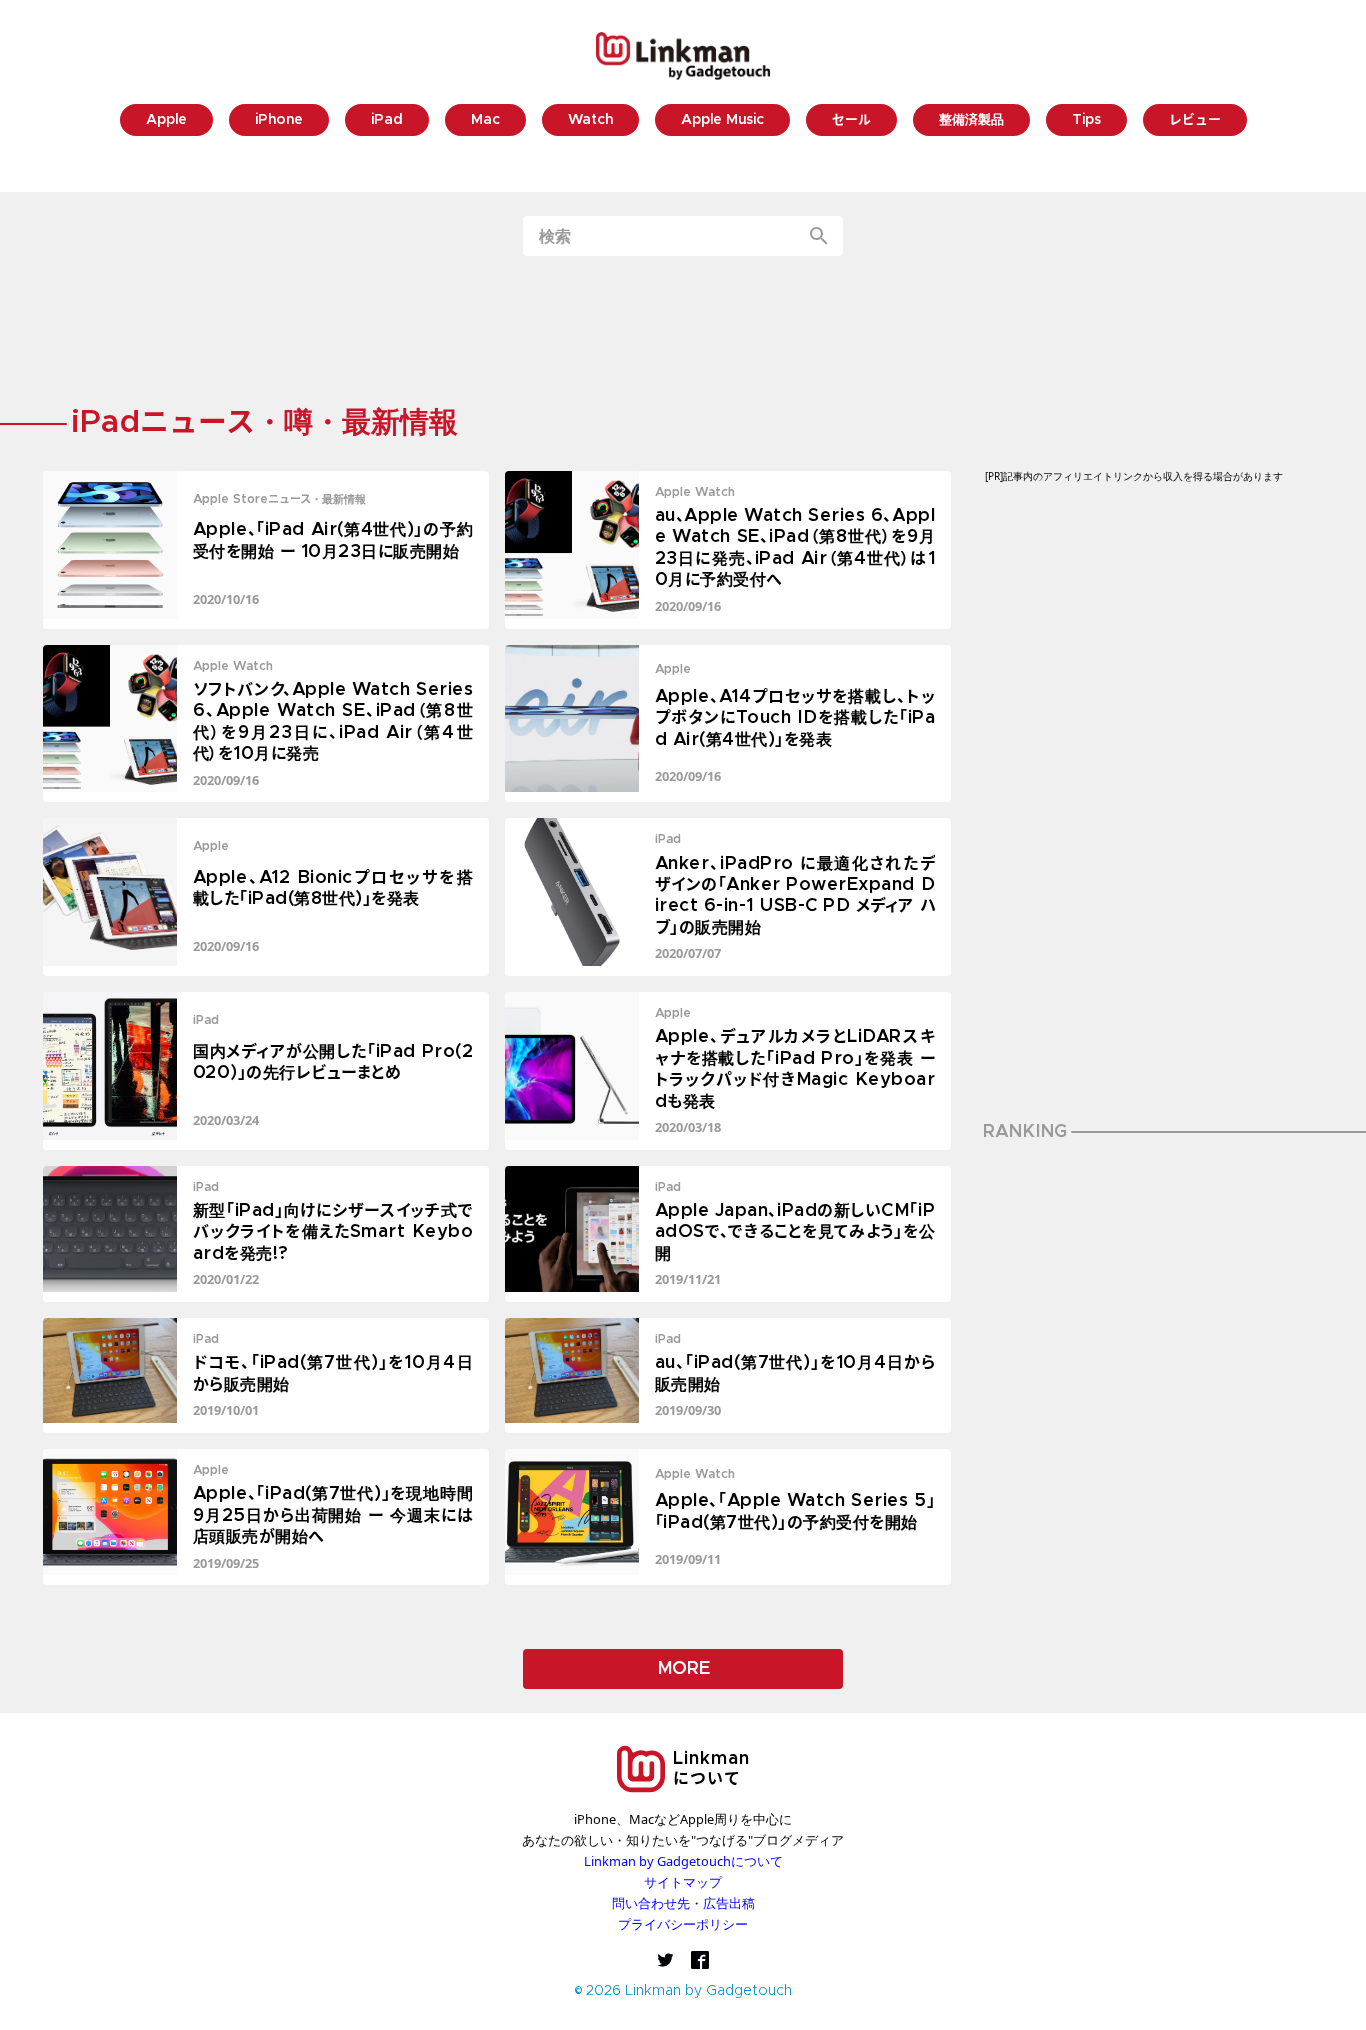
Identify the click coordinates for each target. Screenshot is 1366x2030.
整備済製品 (971, 120)
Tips (1086, 120)
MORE (683, 1669)
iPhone (279, 120)
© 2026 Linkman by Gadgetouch (683, 1991)
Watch (590, 120)
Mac (485, 120)
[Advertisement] (683, 333)
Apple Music (722, 120)
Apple (166, 120)
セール (851, 120)
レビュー (1195, 120)
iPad (387, 120)
